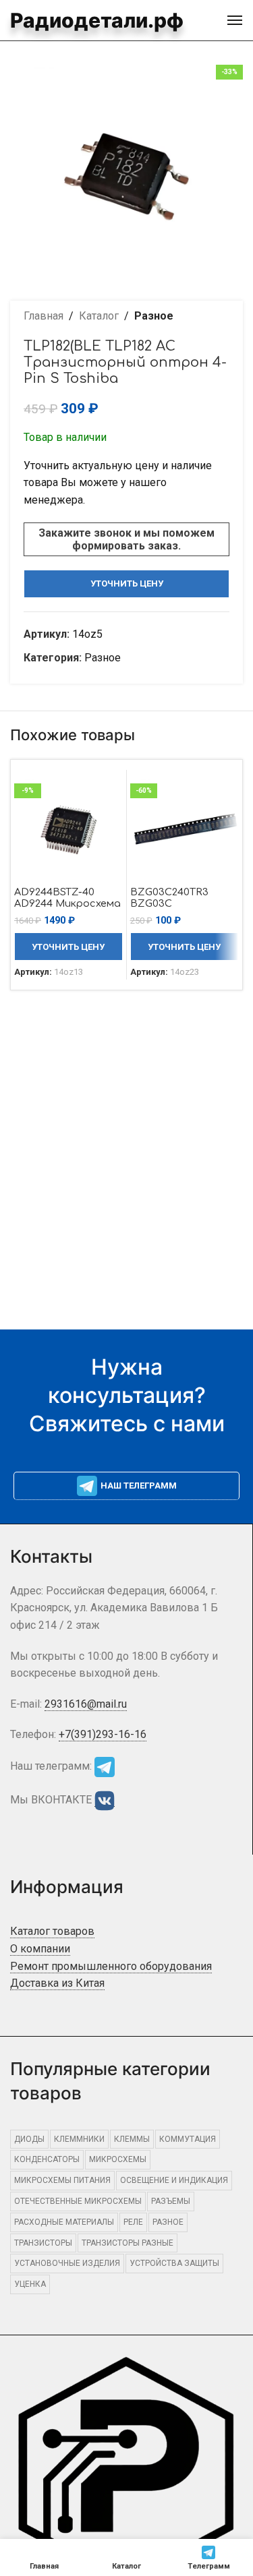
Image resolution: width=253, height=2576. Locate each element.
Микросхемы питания (62, 2180)
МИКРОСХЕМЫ (118, 2159)
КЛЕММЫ (132, 2139)
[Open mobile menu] (235, 20)
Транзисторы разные (128, 2243)
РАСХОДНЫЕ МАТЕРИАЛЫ (64, 2222)
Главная (44, 316)
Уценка (30, 2284)
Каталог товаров (52, 1931)
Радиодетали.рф (97, 20)
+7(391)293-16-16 (103, 1734)
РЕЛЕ (133, 2222)
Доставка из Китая (57, 1983)
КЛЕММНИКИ (79, 2139)
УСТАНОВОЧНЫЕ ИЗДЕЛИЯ (67, 2263)
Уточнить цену (127, 583)
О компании (40, 1949)
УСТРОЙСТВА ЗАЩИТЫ (174, 2263)
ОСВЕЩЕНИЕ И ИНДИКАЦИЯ (174, 2180)
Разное (154, 316)
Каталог (99, 316)
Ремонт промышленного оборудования (111, 1966)
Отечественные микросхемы (78, 2201)
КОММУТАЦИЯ (188, 2139)
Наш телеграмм (139, 1486)
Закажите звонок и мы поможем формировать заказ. (126, 539)
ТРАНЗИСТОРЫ (43, 2243)
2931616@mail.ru (86, 1704)
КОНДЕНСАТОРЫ (47, 2159)
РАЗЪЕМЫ (171, 2201)
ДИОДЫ (29, 2139)
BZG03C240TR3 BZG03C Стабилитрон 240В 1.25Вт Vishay (182, 909)
